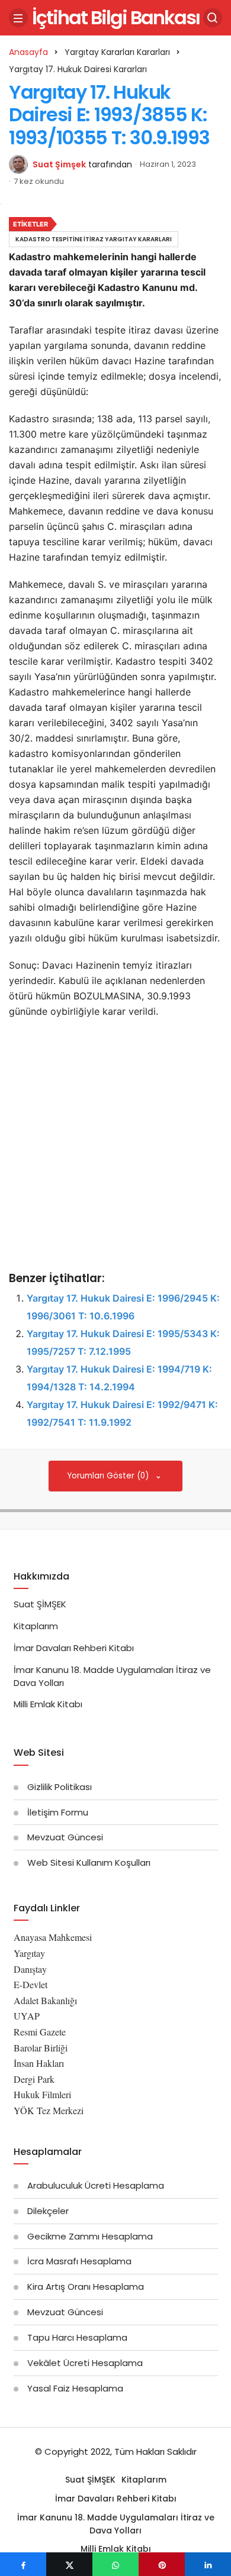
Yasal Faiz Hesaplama (75, 2388)
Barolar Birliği (41, 2048)
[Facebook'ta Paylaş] (23, 2564)
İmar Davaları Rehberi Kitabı (74, 1648)
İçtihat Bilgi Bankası (116, 17)
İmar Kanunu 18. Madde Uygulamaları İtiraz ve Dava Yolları (116, 2524)
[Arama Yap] (213, 18)
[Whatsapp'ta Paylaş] (115, 2564)
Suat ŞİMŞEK (40, 1604)
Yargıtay (29, 1953)
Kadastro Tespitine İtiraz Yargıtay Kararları (94, 239)
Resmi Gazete (40, 2032)
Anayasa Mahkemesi (53, 1937)
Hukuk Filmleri (42, 2094)
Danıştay (30, 1969)
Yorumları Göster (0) (109, 1476)
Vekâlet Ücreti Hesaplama (85, 2363)
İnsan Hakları (39, 2063)
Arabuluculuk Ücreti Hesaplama (96, 2185)
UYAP (27, 2016)
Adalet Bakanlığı (45, 2000)
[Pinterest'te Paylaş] (162, 2564)
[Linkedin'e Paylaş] (208, 2564)
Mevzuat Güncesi (65, 1837)
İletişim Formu (58, 1812)
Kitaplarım (36, 1626)
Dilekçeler (48, 2211)
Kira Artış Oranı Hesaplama (86, 2287)
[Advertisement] (115, 1146)
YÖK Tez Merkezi (49, 2110)
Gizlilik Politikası (60, 1787)
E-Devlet (31, 1984)
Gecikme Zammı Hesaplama (90, 2236)
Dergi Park (34, 2079)
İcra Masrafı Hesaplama (79, 2261)
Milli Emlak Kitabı (48, 1704)
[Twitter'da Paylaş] (69, 2564)
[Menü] (18, 18)
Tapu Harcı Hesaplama (77, 2337)
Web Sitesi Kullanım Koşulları (89, 1863)
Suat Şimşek (59, 164)
